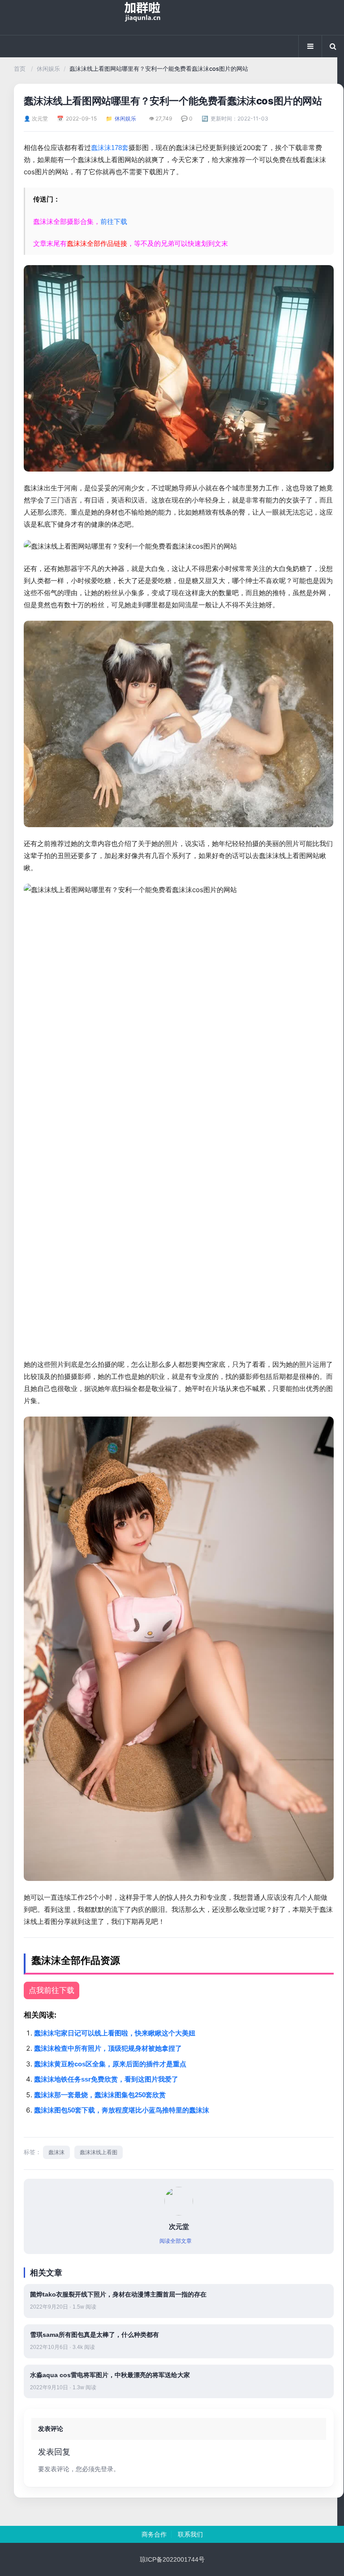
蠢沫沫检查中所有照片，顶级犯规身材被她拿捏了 (108, 2048)
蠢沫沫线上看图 (99, 2152)
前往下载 (114, 221)
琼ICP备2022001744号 (172, 2559)
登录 (107, 2469)
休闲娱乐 (48, 69)
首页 (20, 69)
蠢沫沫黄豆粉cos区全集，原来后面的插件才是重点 (110, 2064)
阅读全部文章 (176, 2241)
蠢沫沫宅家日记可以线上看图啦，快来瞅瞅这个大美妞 (115, 2033)
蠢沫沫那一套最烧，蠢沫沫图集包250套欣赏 (100, 2095)
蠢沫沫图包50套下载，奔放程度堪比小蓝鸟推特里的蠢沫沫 (122, 2110)
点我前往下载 (52, 1990)
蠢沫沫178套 (110, 148)
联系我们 (190, 2534)
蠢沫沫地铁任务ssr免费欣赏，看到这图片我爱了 (106, 2079)
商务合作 (154, 2534)
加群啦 (172, 17)
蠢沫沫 (56, 2152)
